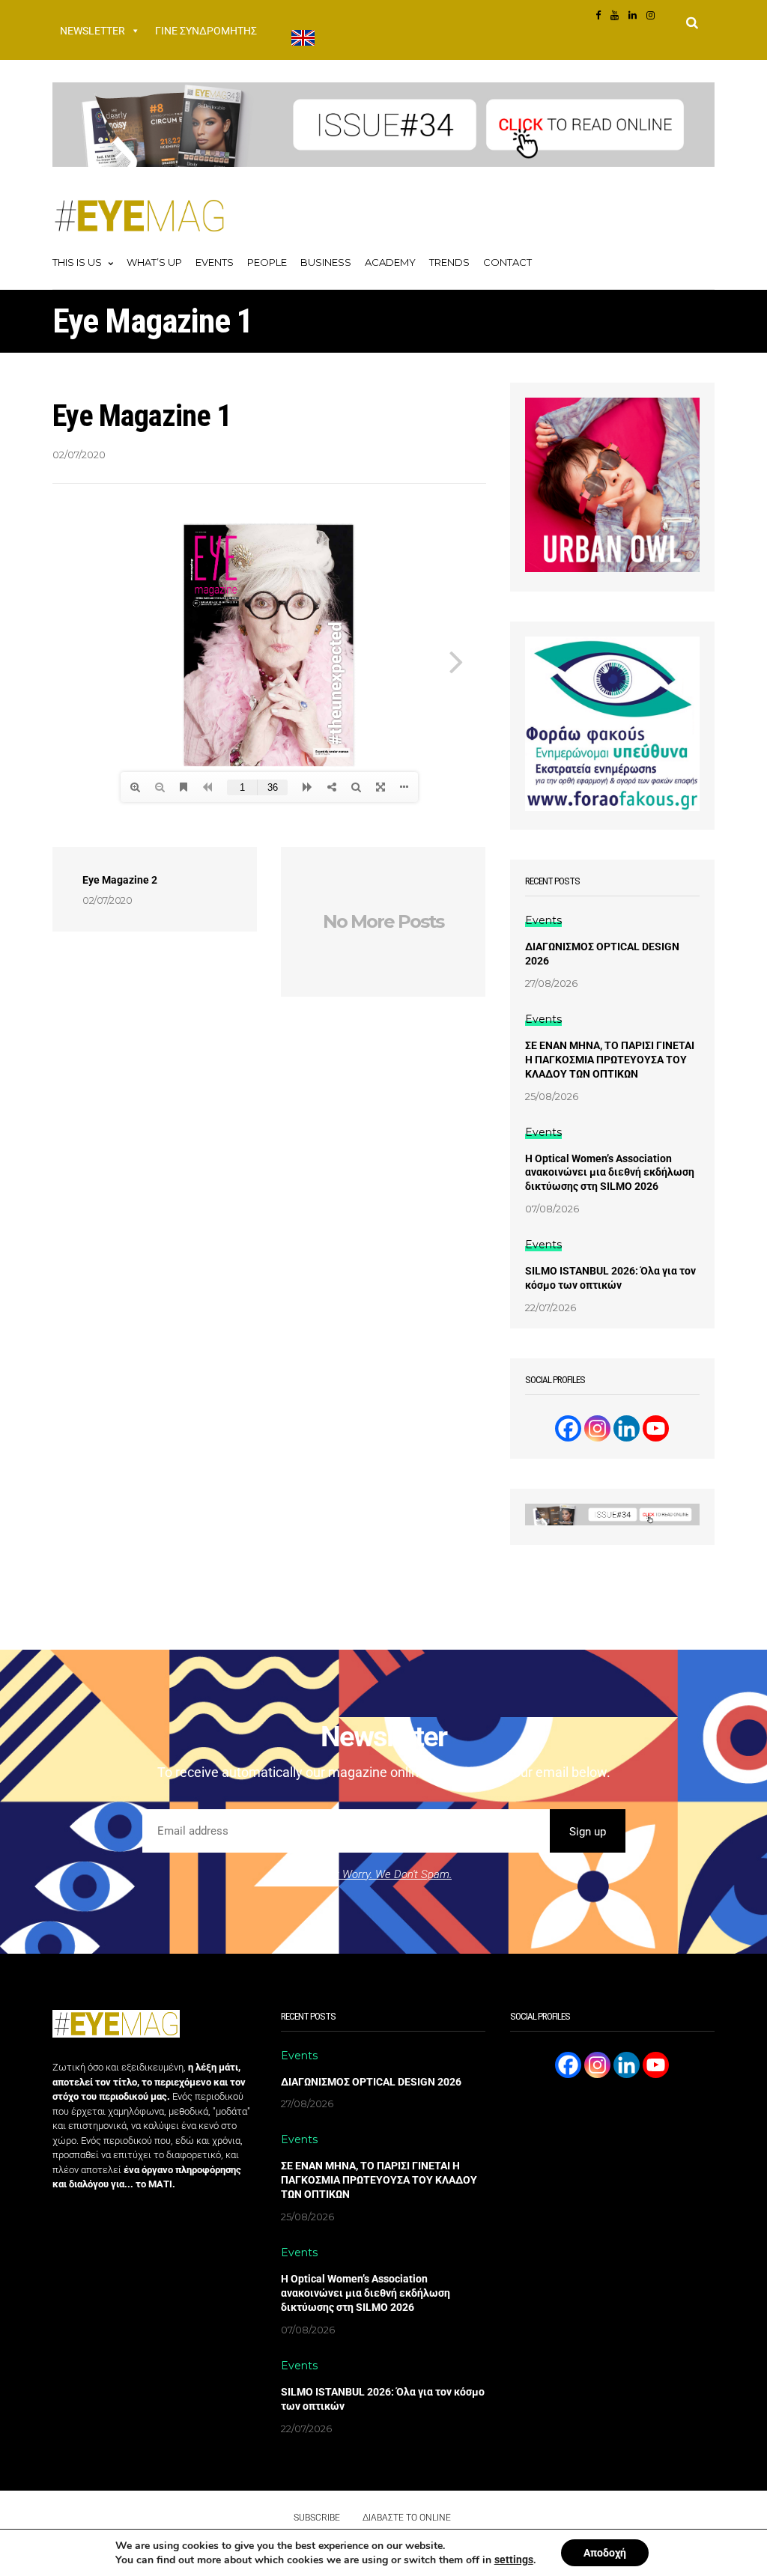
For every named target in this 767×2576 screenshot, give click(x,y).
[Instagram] (597, 1428)
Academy (390, 262)
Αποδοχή (605, 2553)
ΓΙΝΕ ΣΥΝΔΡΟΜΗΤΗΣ (206, 31)
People (267, 262)
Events (215, 262)
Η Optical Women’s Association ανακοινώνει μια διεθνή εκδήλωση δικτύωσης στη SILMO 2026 (610, 1173)
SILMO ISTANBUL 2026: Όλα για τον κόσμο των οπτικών (610, 1278)
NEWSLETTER (93, 31)
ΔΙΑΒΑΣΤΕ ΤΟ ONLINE (407, 2518)
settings (514, 2560)
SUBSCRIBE (317, 2518)
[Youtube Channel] (656, 1428)
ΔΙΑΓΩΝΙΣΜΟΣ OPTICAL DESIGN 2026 (602, 954)
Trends (449, 262)
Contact (507, 262)
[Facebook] (568, 1428)
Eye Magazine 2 (120, 880)
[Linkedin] (627, 1428)
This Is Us (77, 262)
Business (326, 262)
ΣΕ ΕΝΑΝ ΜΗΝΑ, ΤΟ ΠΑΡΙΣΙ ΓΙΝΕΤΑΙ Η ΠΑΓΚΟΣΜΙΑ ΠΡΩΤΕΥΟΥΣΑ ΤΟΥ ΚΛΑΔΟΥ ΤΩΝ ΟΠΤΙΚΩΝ (610, 1060)
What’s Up (154, 262)
